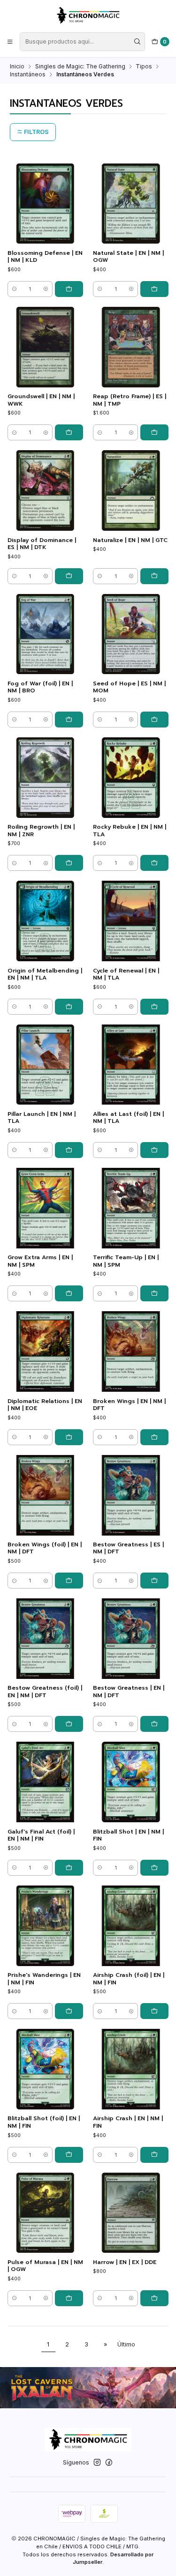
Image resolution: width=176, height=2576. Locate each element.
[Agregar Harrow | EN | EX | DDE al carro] (154, 2298)
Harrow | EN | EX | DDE (125, 2262)
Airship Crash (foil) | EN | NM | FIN (129, 1979)
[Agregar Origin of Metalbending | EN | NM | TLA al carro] (69, 1007)
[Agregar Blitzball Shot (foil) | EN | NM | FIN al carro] (69, 2155)
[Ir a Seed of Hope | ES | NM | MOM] (131, 634)
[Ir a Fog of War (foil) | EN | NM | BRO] (46, 634)
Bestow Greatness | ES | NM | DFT (128, 1548)
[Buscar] (137, 42)
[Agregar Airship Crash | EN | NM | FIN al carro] (154, 2155)
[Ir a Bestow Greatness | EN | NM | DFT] (131, 1639)
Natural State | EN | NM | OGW (128, 257)
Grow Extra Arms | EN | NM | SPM (40, 1261)
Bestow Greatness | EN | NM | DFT (129, 1692)
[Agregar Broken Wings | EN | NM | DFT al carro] (154, 1437)
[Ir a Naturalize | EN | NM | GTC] (131, 490)
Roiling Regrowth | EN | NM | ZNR (41, 831)
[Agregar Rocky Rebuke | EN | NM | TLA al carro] (154, 863)
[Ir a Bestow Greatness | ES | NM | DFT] (131, 1495)
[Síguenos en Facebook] (109, 2463)
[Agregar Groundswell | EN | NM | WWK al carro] (69, 432)
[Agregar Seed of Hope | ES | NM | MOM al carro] (154, 720)
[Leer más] (88, 2388)
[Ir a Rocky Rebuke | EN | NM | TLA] (131, 778)
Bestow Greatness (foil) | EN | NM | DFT (45, 1692)
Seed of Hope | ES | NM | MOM (129, 687)
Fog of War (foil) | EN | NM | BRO (40, 687)
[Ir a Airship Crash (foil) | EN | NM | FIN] (131, 1926)
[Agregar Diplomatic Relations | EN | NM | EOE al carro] (69, 1437)
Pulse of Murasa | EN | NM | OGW (45, 2266)
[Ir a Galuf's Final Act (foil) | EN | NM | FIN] (46, 1782)
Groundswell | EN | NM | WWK (41, 400)
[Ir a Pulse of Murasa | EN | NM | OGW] (46, 2213)
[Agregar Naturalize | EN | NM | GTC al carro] (154, 576)
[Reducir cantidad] (14, 289)
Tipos (144, 67)
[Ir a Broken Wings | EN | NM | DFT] (131, 1351)
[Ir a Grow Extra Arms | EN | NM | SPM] (46, 1208)
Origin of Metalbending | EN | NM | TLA (45, 974)
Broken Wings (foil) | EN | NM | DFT (45, 1548)
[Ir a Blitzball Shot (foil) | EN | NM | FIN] (46, 2069)
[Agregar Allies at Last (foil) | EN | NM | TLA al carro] (154, 1150)
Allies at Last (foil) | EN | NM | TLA (128, 1118)
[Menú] (10, 41)
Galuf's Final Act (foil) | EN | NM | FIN (41, 1835)
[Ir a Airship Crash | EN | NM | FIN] (131, 2069)
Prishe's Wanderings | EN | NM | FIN (44, 1979)
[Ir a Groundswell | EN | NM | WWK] (46, 347)
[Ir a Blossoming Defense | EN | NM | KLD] (46, 204)
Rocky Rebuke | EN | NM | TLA (130, 831)
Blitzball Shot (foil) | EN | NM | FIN (44, 2122)
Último (126, 2344)
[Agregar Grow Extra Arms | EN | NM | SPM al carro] (69, 1293)
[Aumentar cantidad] (46, 289)
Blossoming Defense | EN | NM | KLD (45, 257)
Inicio (17, 67)
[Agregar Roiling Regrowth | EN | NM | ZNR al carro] (69, 863)
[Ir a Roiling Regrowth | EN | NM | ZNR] (46, 778)
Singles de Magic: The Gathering (80, 67)
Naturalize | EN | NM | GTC (130, 540)
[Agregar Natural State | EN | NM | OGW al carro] (154, 289)
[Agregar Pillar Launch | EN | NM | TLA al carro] (69, 1150)
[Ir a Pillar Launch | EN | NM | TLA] (46, 1065)
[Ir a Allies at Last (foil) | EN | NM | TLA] (131, 1065)
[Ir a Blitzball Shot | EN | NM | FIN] (131, 1782)
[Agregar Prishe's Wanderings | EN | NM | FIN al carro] (69, 2011)
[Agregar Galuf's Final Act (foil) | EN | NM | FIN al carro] (69, 1868)
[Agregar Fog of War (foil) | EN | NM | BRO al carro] (69, 720)
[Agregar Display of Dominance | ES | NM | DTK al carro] (69, 576)
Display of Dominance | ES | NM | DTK (42, 544)
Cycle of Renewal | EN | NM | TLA (126, 974)
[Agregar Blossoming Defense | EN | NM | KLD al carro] (69, 289)
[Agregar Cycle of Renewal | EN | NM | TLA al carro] (154, 1007)
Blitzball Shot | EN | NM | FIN (128, 1835)
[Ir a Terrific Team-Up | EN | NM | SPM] (131, 1208)
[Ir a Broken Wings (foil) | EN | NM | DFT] (46, 1495)
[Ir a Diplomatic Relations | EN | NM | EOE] (46, 1351)
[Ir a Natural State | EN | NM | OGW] (131, 204)
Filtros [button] (36, 132)
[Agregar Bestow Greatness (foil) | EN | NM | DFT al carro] (69, 1724)
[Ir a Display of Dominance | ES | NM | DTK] (46, 490)
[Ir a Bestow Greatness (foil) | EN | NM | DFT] (46, 1639)
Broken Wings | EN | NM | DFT (129, 1405)
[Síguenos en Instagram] (97, 2463)
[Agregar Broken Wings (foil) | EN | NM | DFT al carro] (69, 1581)
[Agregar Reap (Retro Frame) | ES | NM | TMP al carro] (154, 432)
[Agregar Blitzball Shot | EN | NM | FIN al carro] (154, 1868)
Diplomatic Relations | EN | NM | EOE (45, 1405)
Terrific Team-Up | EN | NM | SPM (126, 1261)
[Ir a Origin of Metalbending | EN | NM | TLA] (46, 921)
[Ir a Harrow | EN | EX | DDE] (131, 2213)
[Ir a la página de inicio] (88, 15)
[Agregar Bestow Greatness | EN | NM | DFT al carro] (154, 1724)
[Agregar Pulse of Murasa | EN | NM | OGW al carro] (69, 2298)
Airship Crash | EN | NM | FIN (128, 2122)
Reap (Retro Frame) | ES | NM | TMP (130, 400)
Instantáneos (28, 74)
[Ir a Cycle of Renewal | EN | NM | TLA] (131, 921)
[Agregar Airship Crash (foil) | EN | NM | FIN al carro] (154, 2011)
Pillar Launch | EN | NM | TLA (42, 1118)
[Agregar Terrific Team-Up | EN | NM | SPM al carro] (154, 1293)
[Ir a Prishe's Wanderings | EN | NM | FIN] (46, 1926)
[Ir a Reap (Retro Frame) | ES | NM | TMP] (131, 347)
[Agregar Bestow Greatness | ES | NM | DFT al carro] (154, 1581)
